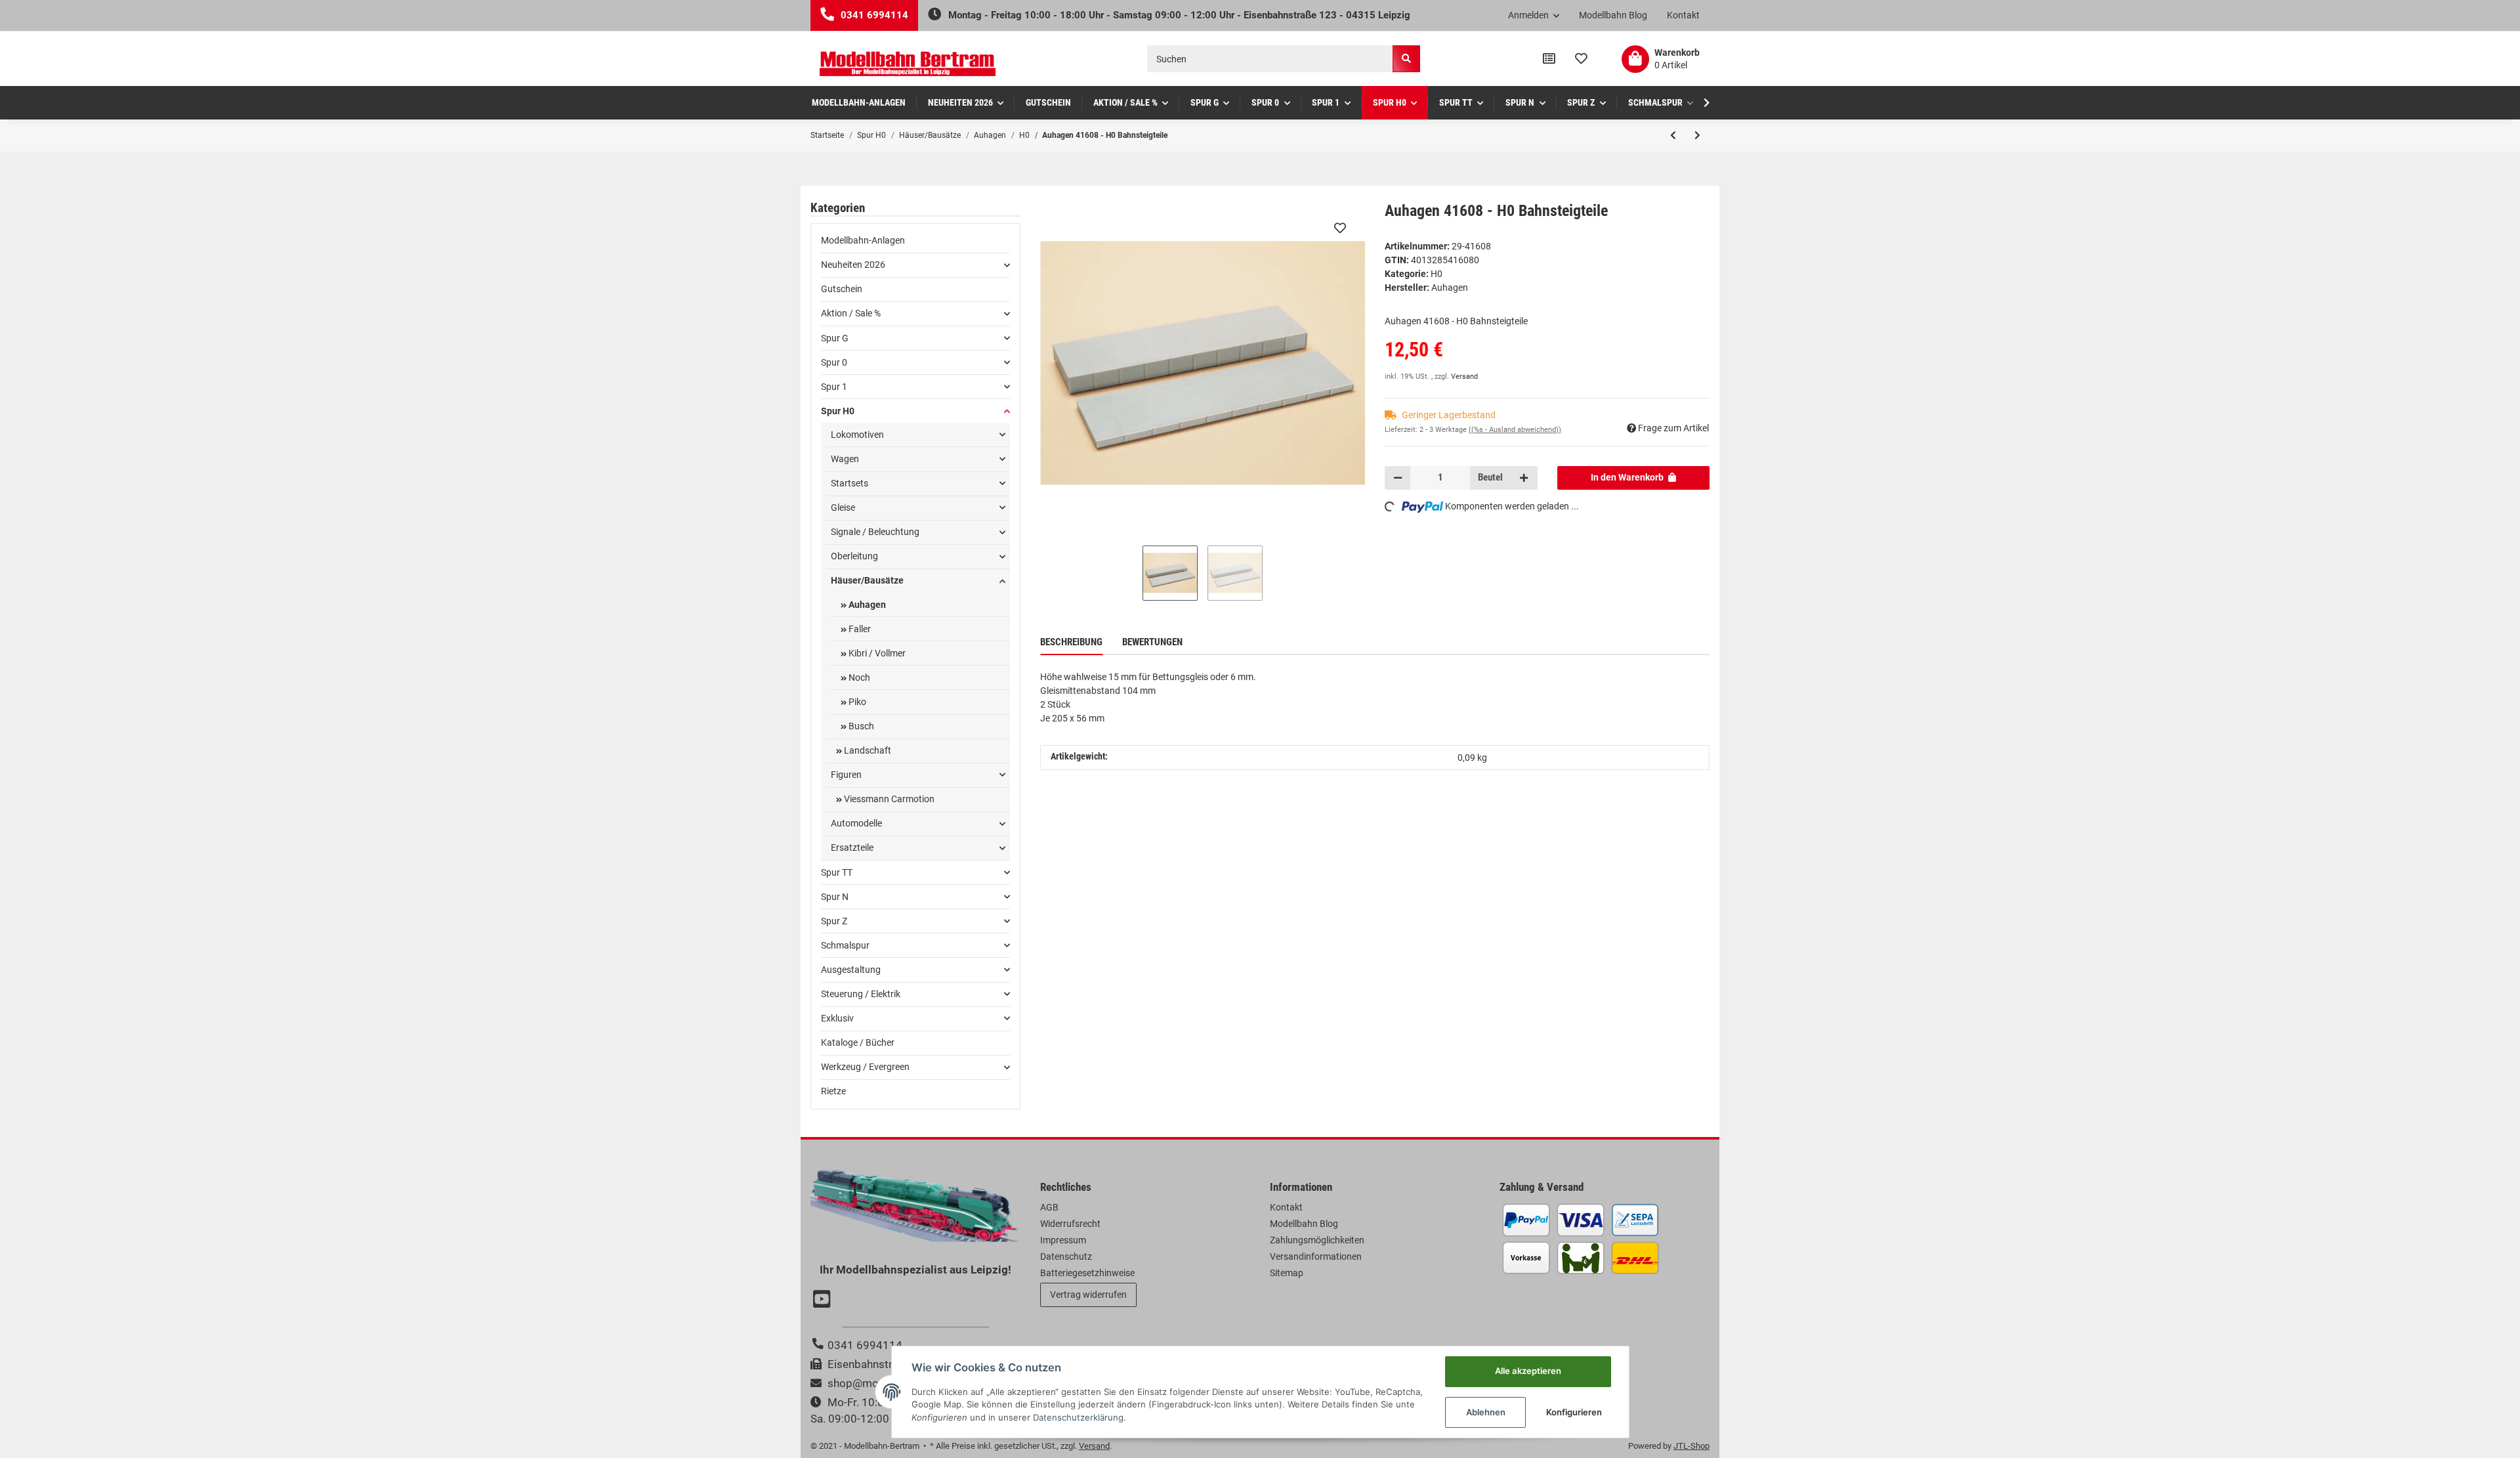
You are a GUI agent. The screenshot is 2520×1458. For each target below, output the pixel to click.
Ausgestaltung (851, 970)
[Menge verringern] (1398, 478)
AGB (1049, 1207)
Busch (860, 726)
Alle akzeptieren (1528, 1371)
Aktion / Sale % (851, 313)
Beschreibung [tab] (1071, 642)
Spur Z (834, 921)
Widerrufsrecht (1070, 1224)
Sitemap (1287, 1273)
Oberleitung (854, 556)
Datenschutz (1066, 1256)
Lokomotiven (857, 435)
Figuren (846, 775)
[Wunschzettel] (1581, 59)
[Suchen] (1406, 59)
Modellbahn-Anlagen (863, 240)
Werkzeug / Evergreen (865, 1067)
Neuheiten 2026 (853, 265)
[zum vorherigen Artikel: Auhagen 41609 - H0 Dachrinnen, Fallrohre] (1673, 135)
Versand (1464, 376)
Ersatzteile (852, 847)
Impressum (1063, 1240)
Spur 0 (834, 362)
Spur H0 (838, 411)
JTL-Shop (1691, 1446)
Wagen (845, 459)
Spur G (835, 338)
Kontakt (1683, 15)
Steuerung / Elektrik (861, 994)
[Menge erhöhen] (1524, 478)
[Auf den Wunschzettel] (1340, 228)
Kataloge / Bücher (858, 1042)
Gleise (843, 507)
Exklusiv (837, 1018)
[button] (1534, 16)
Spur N (835, 897)
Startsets (850, 483)
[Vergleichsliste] (1549, 59)
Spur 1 (834, 387)
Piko (856, 702)
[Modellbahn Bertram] (908, 64)
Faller (859, 629)
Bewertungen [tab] (1152, 642)
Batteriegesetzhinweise (1087, 1273)
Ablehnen (1486, 1412)
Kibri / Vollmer (876, 653)
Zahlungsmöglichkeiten (1317, 1240)
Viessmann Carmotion (888, 799)
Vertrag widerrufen (1088, 1295)
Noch (858, 677)
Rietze (833, 1091)
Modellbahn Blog (1613, 15)
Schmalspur (845, 945)
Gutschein (842, 289)
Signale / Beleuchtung (875, 532)
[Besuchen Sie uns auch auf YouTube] (824, 1300)
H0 (1437, 274)
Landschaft (867, 750)
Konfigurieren (1574, 1412)
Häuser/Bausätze (867, 580)
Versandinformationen (1316, 1256)
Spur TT (837, 872)
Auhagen (866, 605)
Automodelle (856, 823)
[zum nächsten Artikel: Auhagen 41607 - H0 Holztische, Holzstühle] (1697, 135)
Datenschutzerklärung (1078, 1417)
